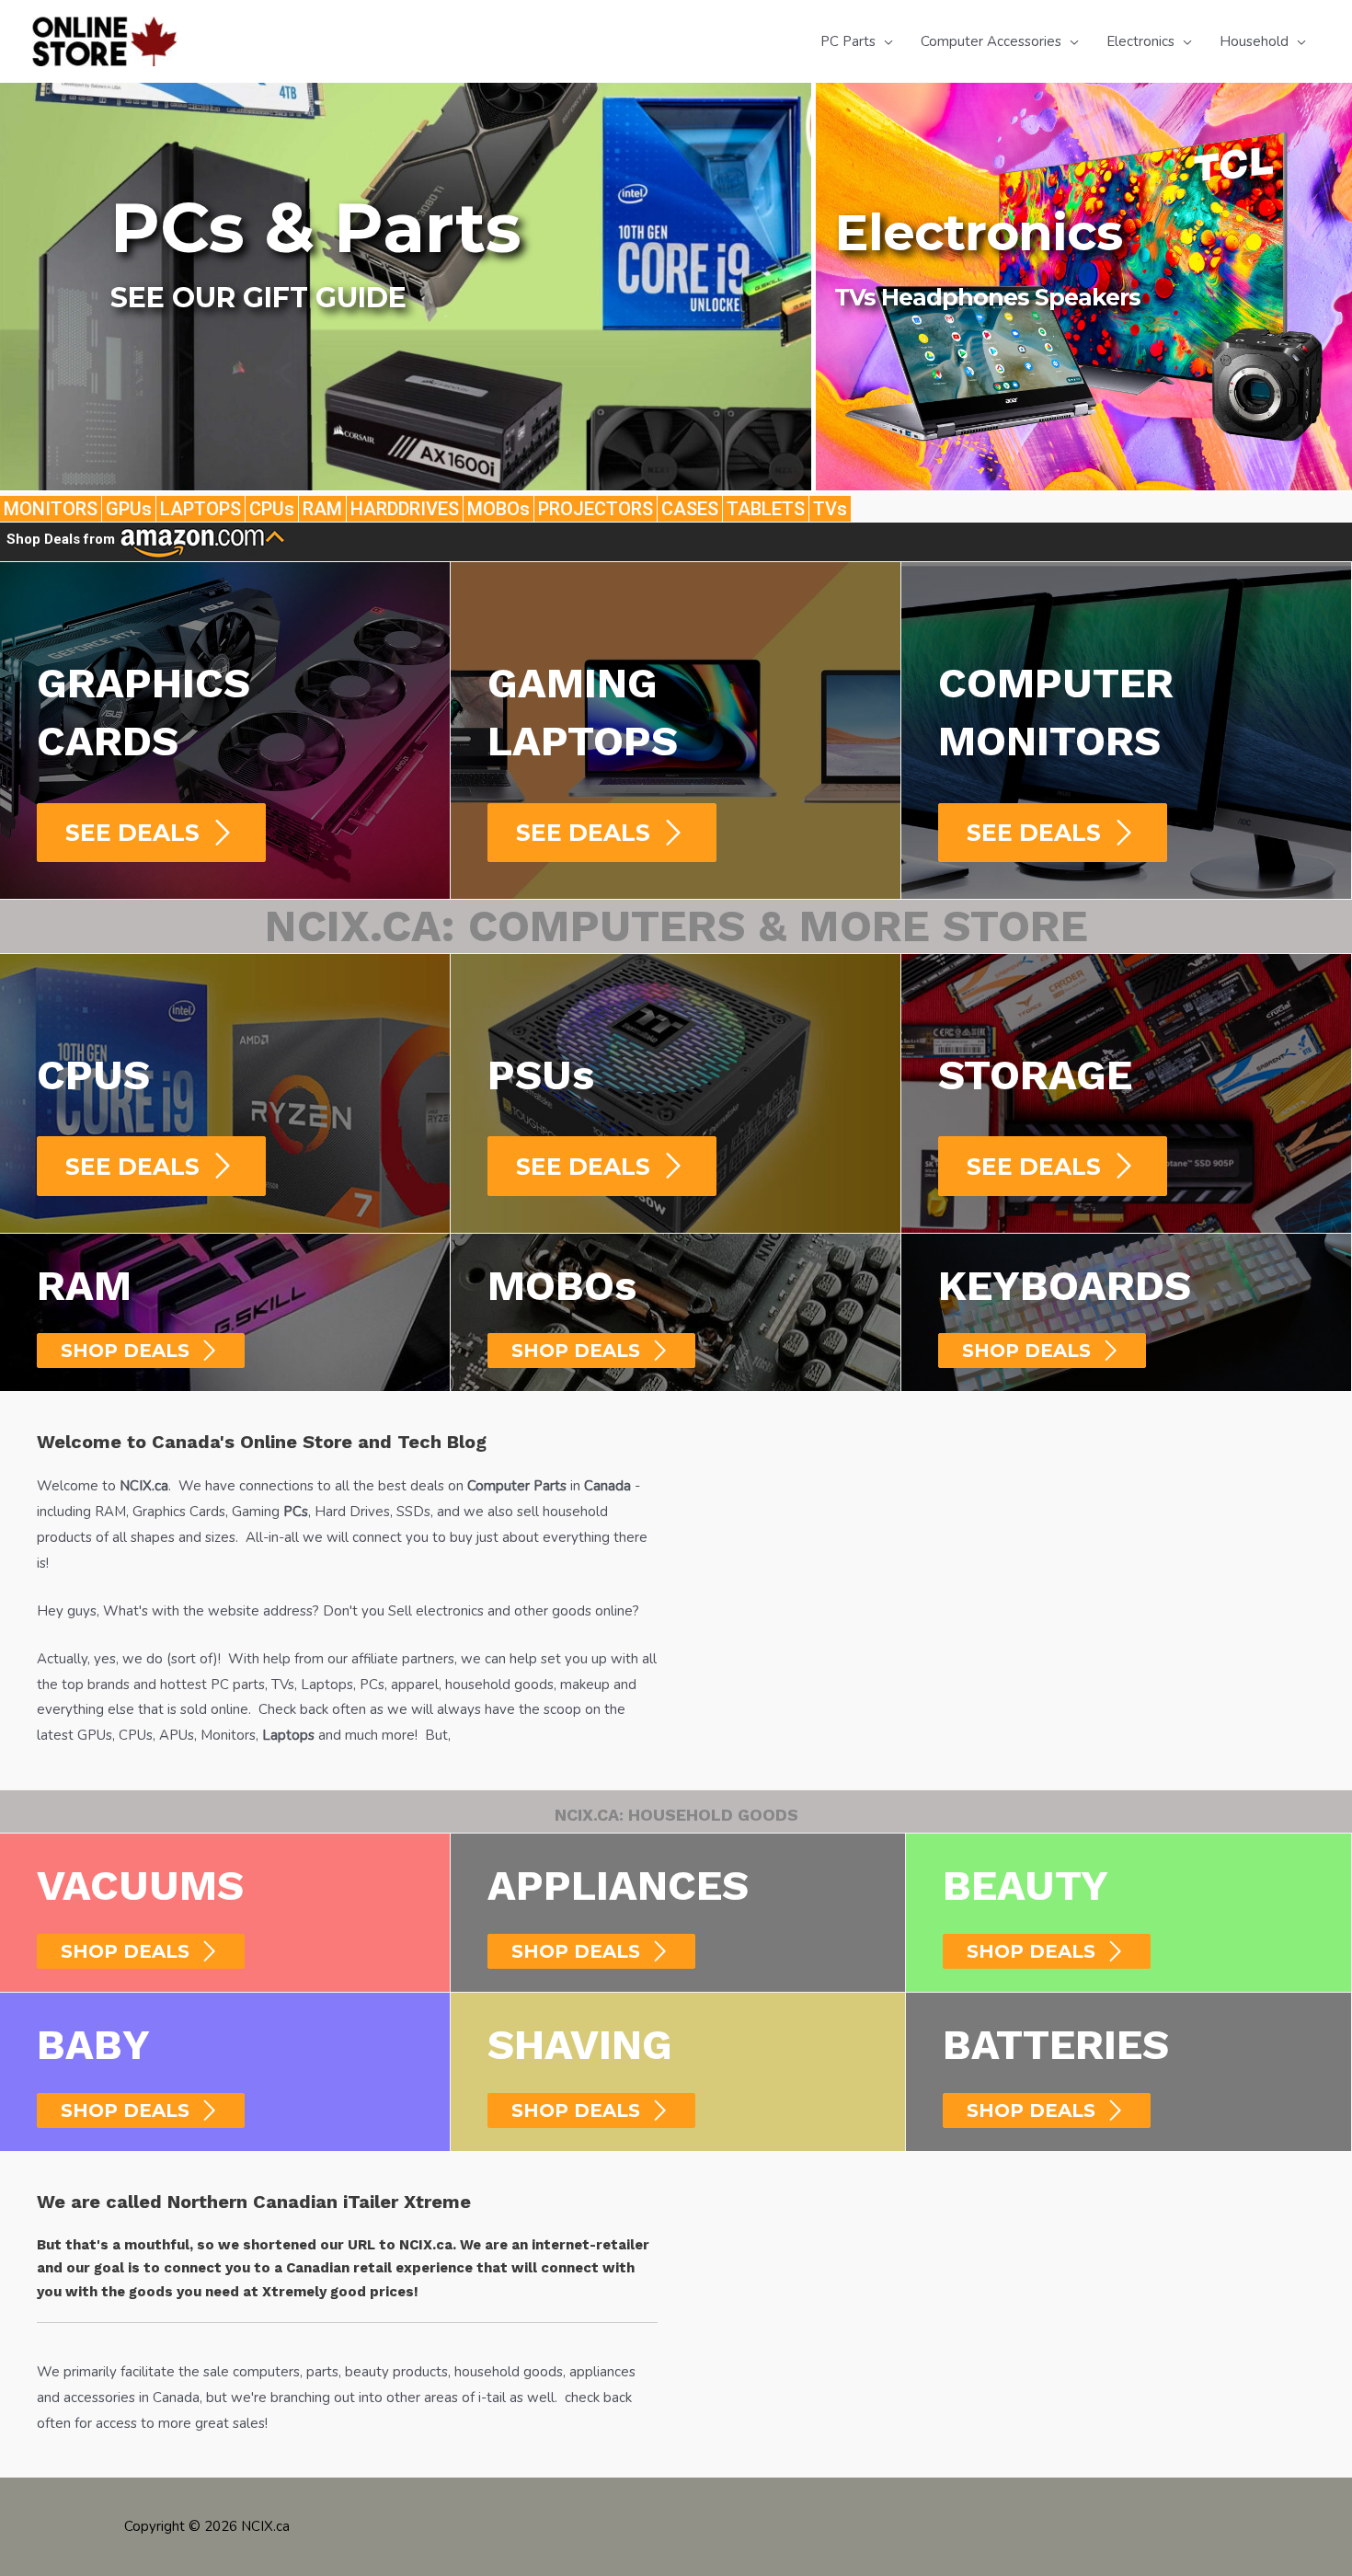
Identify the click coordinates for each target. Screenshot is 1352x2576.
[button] (273, 361)
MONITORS (51, 509)
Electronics (1140, 41)
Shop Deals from (63, 539)
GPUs (129, 509)
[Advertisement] (1005, 1557)
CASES (690, 509)
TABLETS (766, 509)
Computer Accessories (991, 41)
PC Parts (848, 41)
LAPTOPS (201, 509)
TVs (830, 509)
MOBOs (498, 509)
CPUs (272, 509)
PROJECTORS (596, 509)
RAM (322, 509)
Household (1254, 41)
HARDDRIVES (405, 509)
